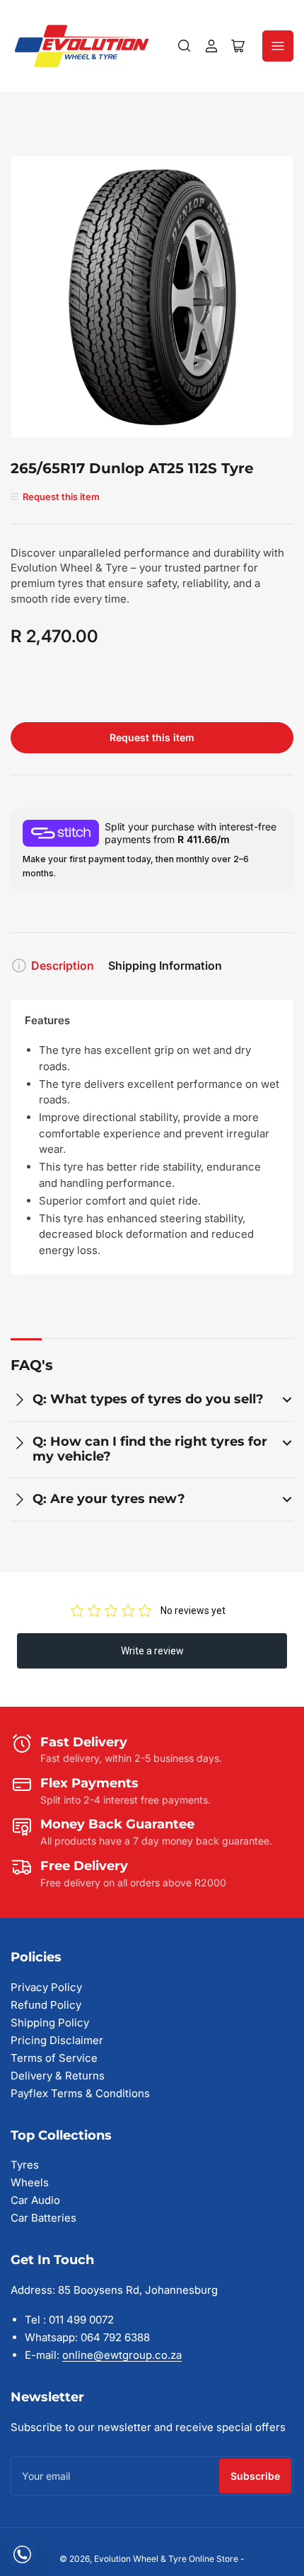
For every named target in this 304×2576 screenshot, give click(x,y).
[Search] (185, 46)
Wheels (30, 2182)
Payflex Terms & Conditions (80, 2093)
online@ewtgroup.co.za (122, 2355)
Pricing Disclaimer (57, 2040)
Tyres (25, 2165)
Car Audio (35, 2200)
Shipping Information (165, 965)
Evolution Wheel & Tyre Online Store (167, 2559)
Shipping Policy (50, 2023)
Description (63, 965)
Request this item (152, 737)
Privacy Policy (46, 1987)
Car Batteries (43, 2218)
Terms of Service (54, 2058)
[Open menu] (278, 46)
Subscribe (255, 2476)
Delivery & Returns (58, 2076)
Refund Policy (46, 2005)
